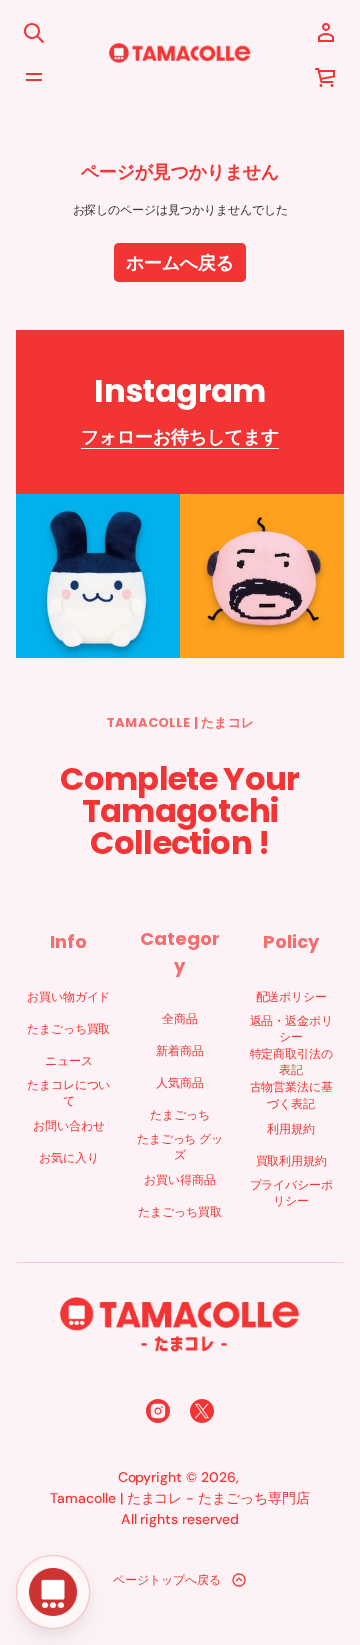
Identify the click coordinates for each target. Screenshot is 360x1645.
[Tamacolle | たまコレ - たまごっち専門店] (179, 55)
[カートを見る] (326, 77)
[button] (326, 77)
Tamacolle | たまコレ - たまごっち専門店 (179, 1498)
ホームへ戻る (180, 262)
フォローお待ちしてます (180, 436)
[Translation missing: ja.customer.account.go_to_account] (326, 33)
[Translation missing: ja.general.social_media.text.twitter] (202, 1411)
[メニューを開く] (34, 77)
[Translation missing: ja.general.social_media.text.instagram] (158, 1411)
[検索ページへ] (34, 33)
